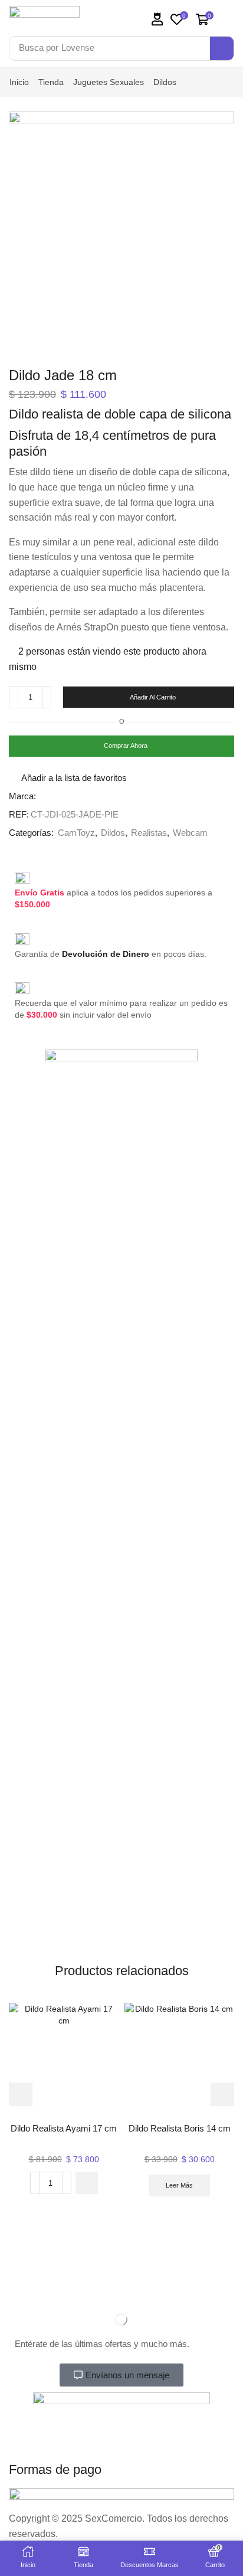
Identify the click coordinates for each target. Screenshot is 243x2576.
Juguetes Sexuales (109, 82)
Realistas (149, 833)
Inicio (19, 82)
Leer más (179, 2185)
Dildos (165, 82)
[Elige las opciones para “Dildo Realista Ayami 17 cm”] (87, 2183)
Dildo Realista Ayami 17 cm (64, 2129)
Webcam (190, 833)
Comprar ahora (126, 746)
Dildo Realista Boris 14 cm (180, 2129)
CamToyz (76, 833)
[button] (157, 19)
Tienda (51, 82)
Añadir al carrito (153, 697)
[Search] (222, 48)
